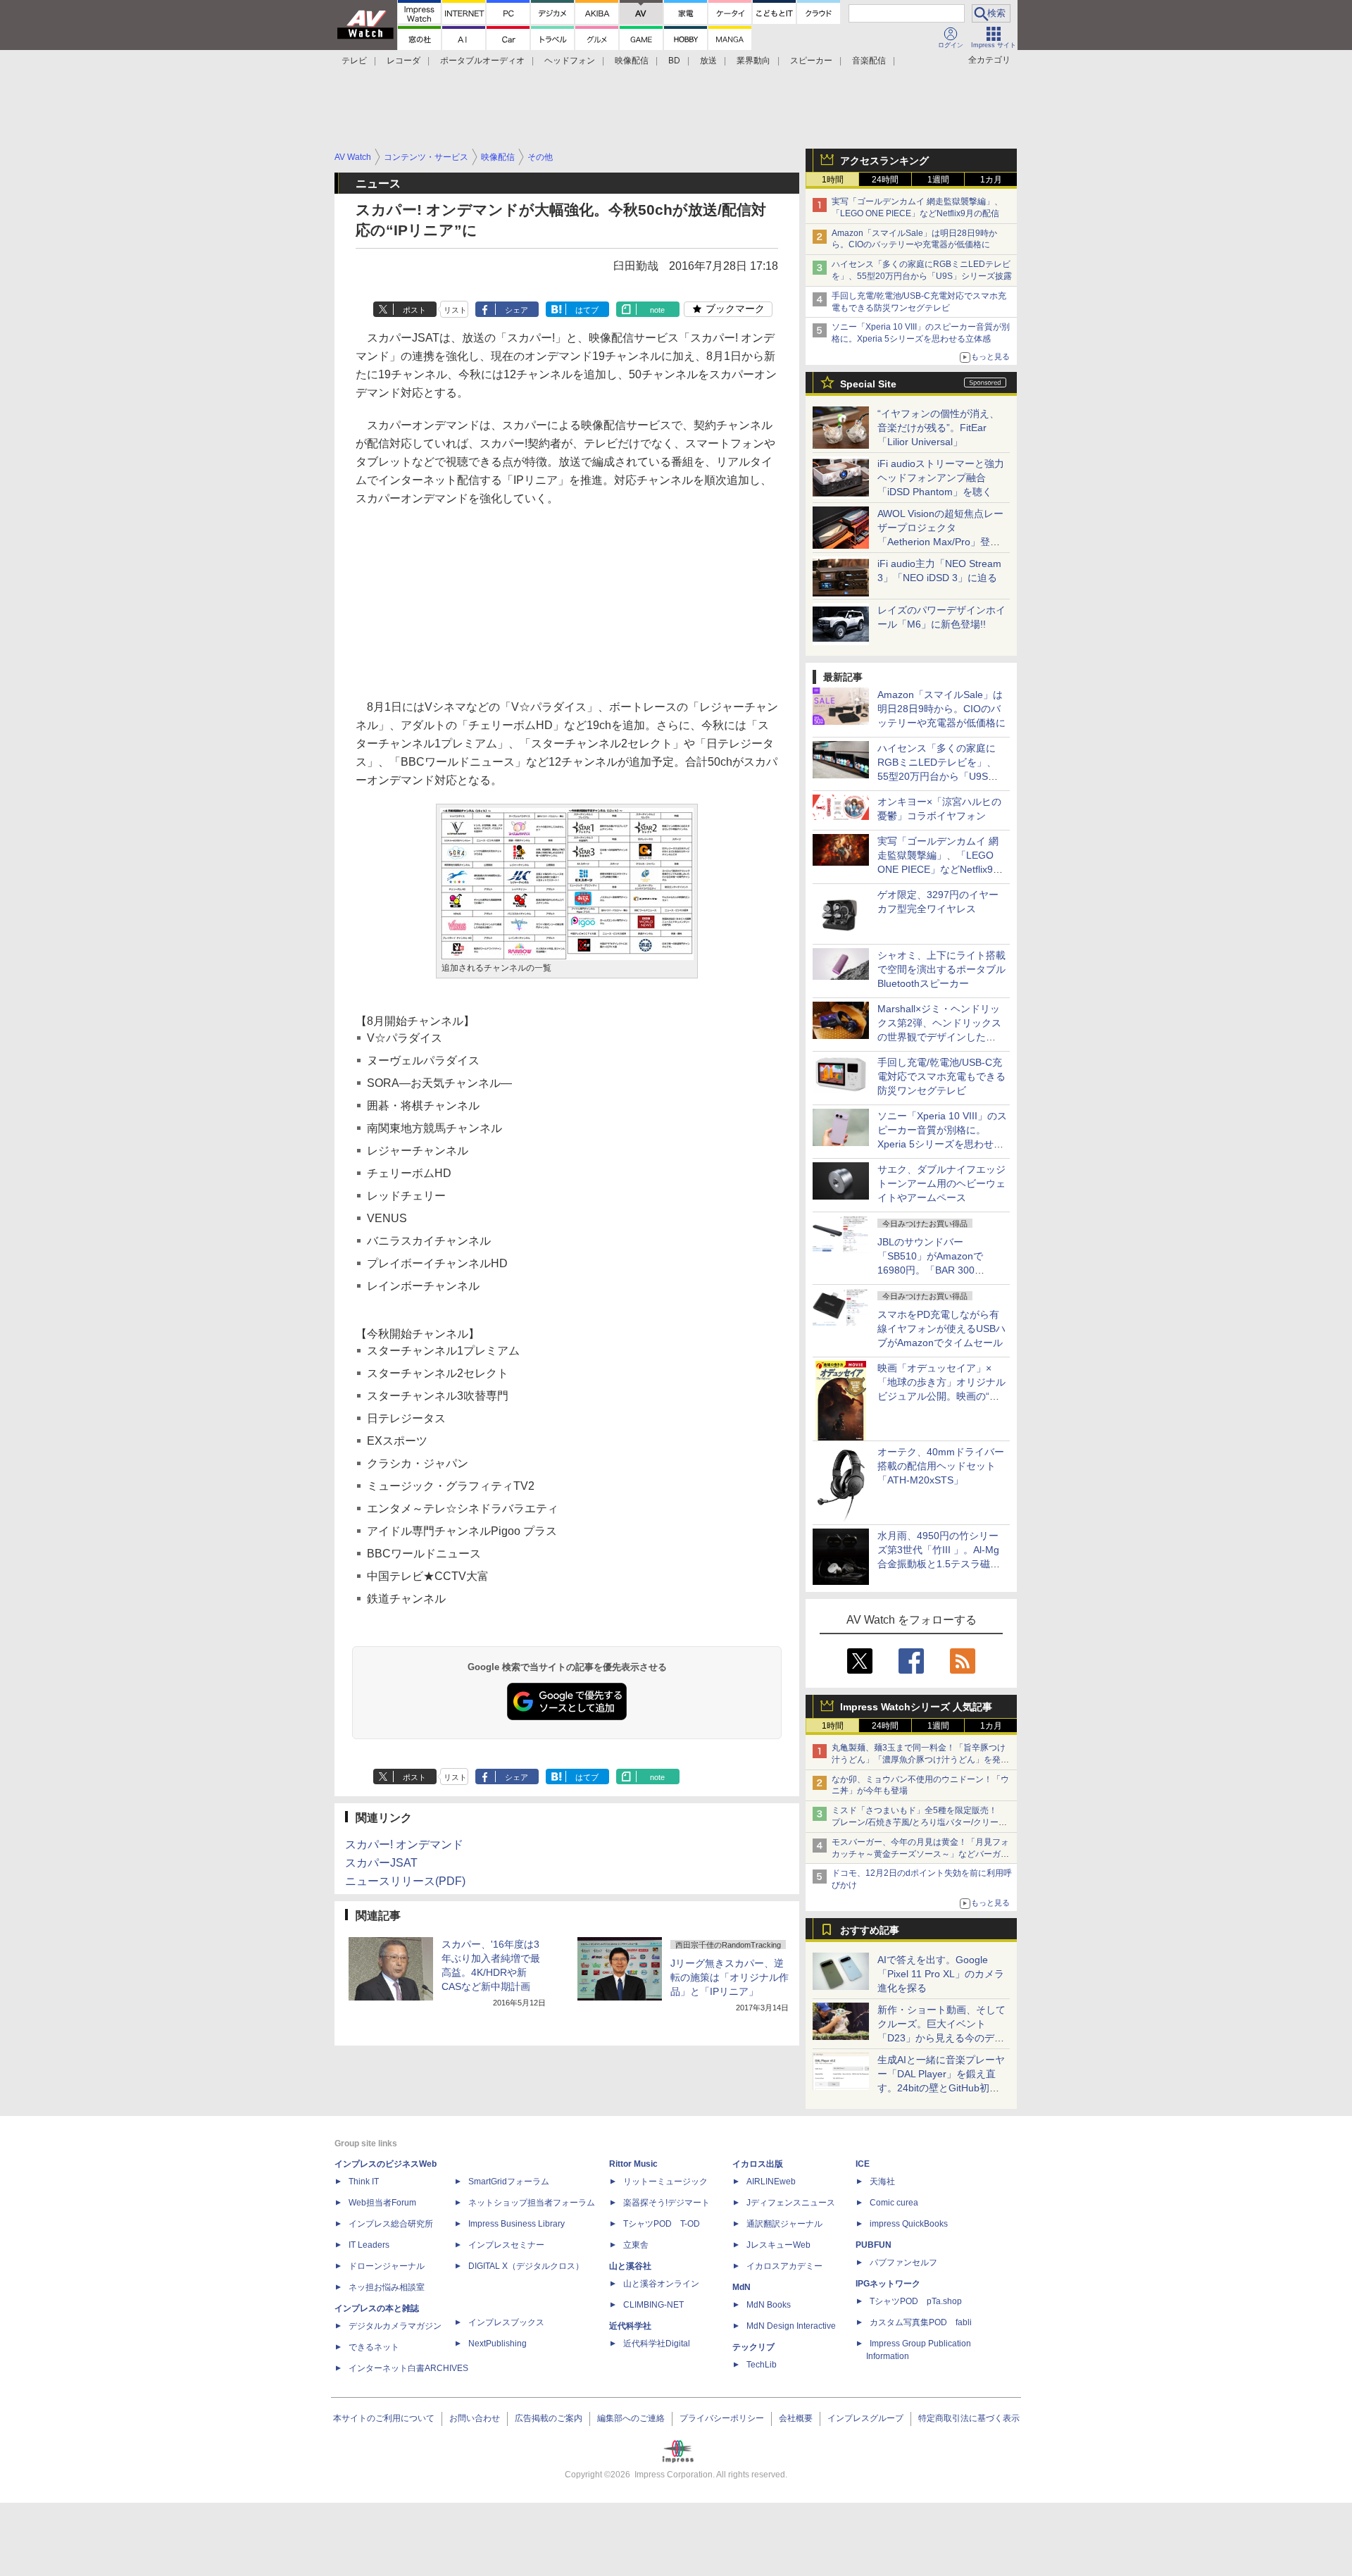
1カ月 (991, 180)
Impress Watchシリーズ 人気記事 (916, 1707)
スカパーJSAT (381, 1863)
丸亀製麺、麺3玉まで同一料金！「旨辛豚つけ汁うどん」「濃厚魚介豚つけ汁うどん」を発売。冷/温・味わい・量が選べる (919, 1760)
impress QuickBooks (909, 2224)
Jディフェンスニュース (791, 2203)
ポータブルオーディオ (482, 61)
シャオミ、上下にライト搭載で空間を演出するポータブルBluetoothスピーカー (941, 969)
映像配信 (632, 61)
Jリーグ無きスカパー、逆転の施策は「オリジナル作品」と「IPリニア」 (730, 1977)
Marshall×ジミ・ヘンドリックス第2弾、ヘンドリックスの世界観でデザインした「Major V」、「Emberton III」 (939, 1037)
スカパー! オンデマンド (404, 1844)
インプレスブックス (506, 2322)
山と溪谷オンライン (661, 2284)
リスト (455, 310)
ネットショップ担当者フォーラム (532, 2203)
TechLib (762, 2365)
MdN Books (769, 2305)
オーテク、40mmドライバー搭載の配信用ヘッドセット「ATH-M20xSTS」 (941, 1466)
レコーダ (403, 61)
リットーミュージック (665, 2182)
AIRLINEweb (771, 2182)
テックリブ (753, 2347)
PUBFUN (874, 2245)
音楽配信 (869, 61)
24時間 (885, 180)
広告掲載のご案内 (549, 2418)
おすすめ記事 (870, 1930)
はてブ (587, 310)
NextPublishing (497, 2344)
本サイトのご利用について (384, 2418)
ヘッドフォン (570, 61)
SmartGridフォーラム (509, 2182)
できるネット (374, 2347)
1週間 (938, 180)
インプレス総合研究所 (391, 2224)
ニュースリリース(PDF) (405, 1881)
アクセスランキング (884, 161)
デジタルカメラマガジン (395, 2326)
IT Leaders (369, 2245)
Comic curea (894, 2203)
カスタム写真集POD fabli (921, 2322)
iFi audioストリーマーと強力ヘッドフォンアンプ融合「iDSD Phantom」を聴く (941, 478)
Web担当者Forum (382, 2203)
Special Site (868, 384)
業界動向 (753, 61)
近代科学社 (630, 2326)
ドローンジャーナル (387, 2266)
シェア (517, 310)
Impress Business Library (517, 2224)
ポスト (414, 310)
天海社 (882, 2182)
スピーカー (811, 61)
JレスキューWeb (778, 2245)
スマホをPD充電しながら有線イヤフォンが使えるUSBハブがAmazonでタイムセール (941, 1329)
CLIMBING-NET (653, 2305)
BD (674, 61)
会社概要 (796, 2418)
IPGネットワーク (888, 2284)
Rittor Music (633, 2164)
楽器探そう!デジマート (666, 2203)
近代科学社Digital (657, 2344)
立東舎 (636, 2245)
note (657, 310)
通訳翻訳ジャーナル (784, 2224)
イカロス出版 (758, 2164)
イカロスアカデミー (784, 2266)
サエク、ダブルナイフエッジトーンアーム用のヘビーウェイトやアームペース (941, 1183)
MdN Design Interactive (791, 2326)
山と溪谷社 (630, 2266)
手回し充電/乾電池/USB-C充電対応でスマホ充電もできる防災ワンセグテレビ (941, 1076)
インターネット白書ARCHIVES (408, 2368)
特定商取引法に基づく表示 (969, 2418)
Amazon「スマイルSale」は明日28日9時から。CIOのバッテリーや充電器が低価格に (941, 709)
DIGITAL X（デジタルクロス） (526, 2266)
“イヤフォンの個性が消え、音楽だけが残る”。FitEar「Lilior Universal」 (938, 428)
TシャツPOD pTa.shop (916, 2301)
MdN (741, 2287)
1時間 (833, 180)
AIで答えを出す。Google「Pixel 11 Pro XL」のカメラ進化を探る (941, 1974)
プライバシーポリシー (722, 2418)
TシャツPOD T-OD (662, 2224)
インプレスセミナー (506, 2245)
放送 (708, 61)
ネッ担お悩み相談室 (387, 2287)
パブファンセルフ (903, 2263)
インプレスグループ (865, 2418)
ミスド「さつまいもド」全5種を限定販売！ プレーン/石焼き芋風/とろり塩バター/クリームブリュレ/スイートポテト (919, 1822)
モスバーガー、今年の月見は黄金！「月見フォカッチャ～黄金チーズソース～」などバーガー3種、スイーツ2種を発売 (920, 1854)
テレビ (354, 61)
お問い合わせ (475, 2418)
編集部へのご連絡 (631, 2418)
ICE (863, 2164)
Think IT (364, 2182)
